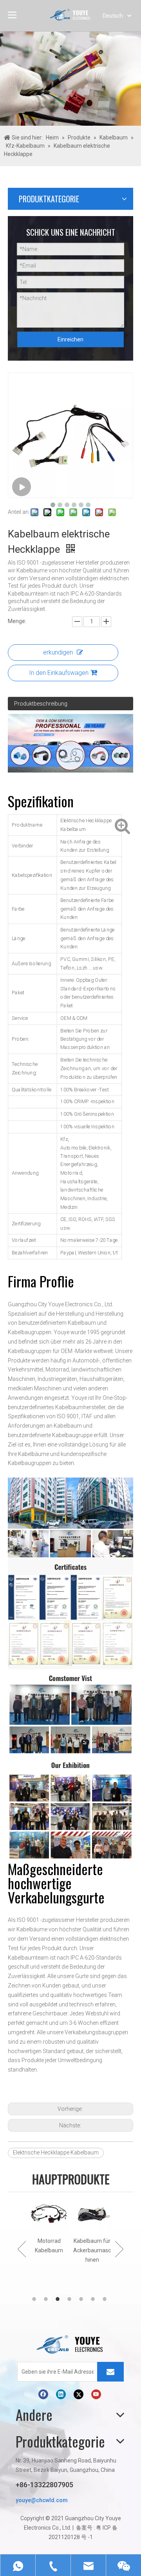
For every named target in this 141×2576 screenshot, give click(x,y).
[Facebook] (43, 2394)
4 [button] (70, 2299)
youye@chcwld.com (42, 2500)
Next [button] (119, 2249)
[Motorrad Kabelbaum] (49, 2215)
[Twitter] (79, 2394)
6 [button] (94, 2299)
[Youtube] (96, 2394)
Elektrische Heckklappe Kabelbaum (56, 2152)
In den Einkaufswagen (59, 673)
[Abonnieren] (110, 2372)
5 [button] (82, 2299)
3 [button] (59, 2299)
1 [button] (35, 2299)
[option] (49, 2225)
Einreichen (70, 339)
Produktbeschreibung (41, 704)
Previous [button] (22, 2249)
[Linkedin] (61, 2394)
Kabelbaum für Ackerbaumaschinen (92, 2250)
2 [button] (47, 2299)
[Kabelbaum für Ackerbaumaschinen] (92, 2215)
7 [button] (106, 2299)
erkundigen (58, 652)
